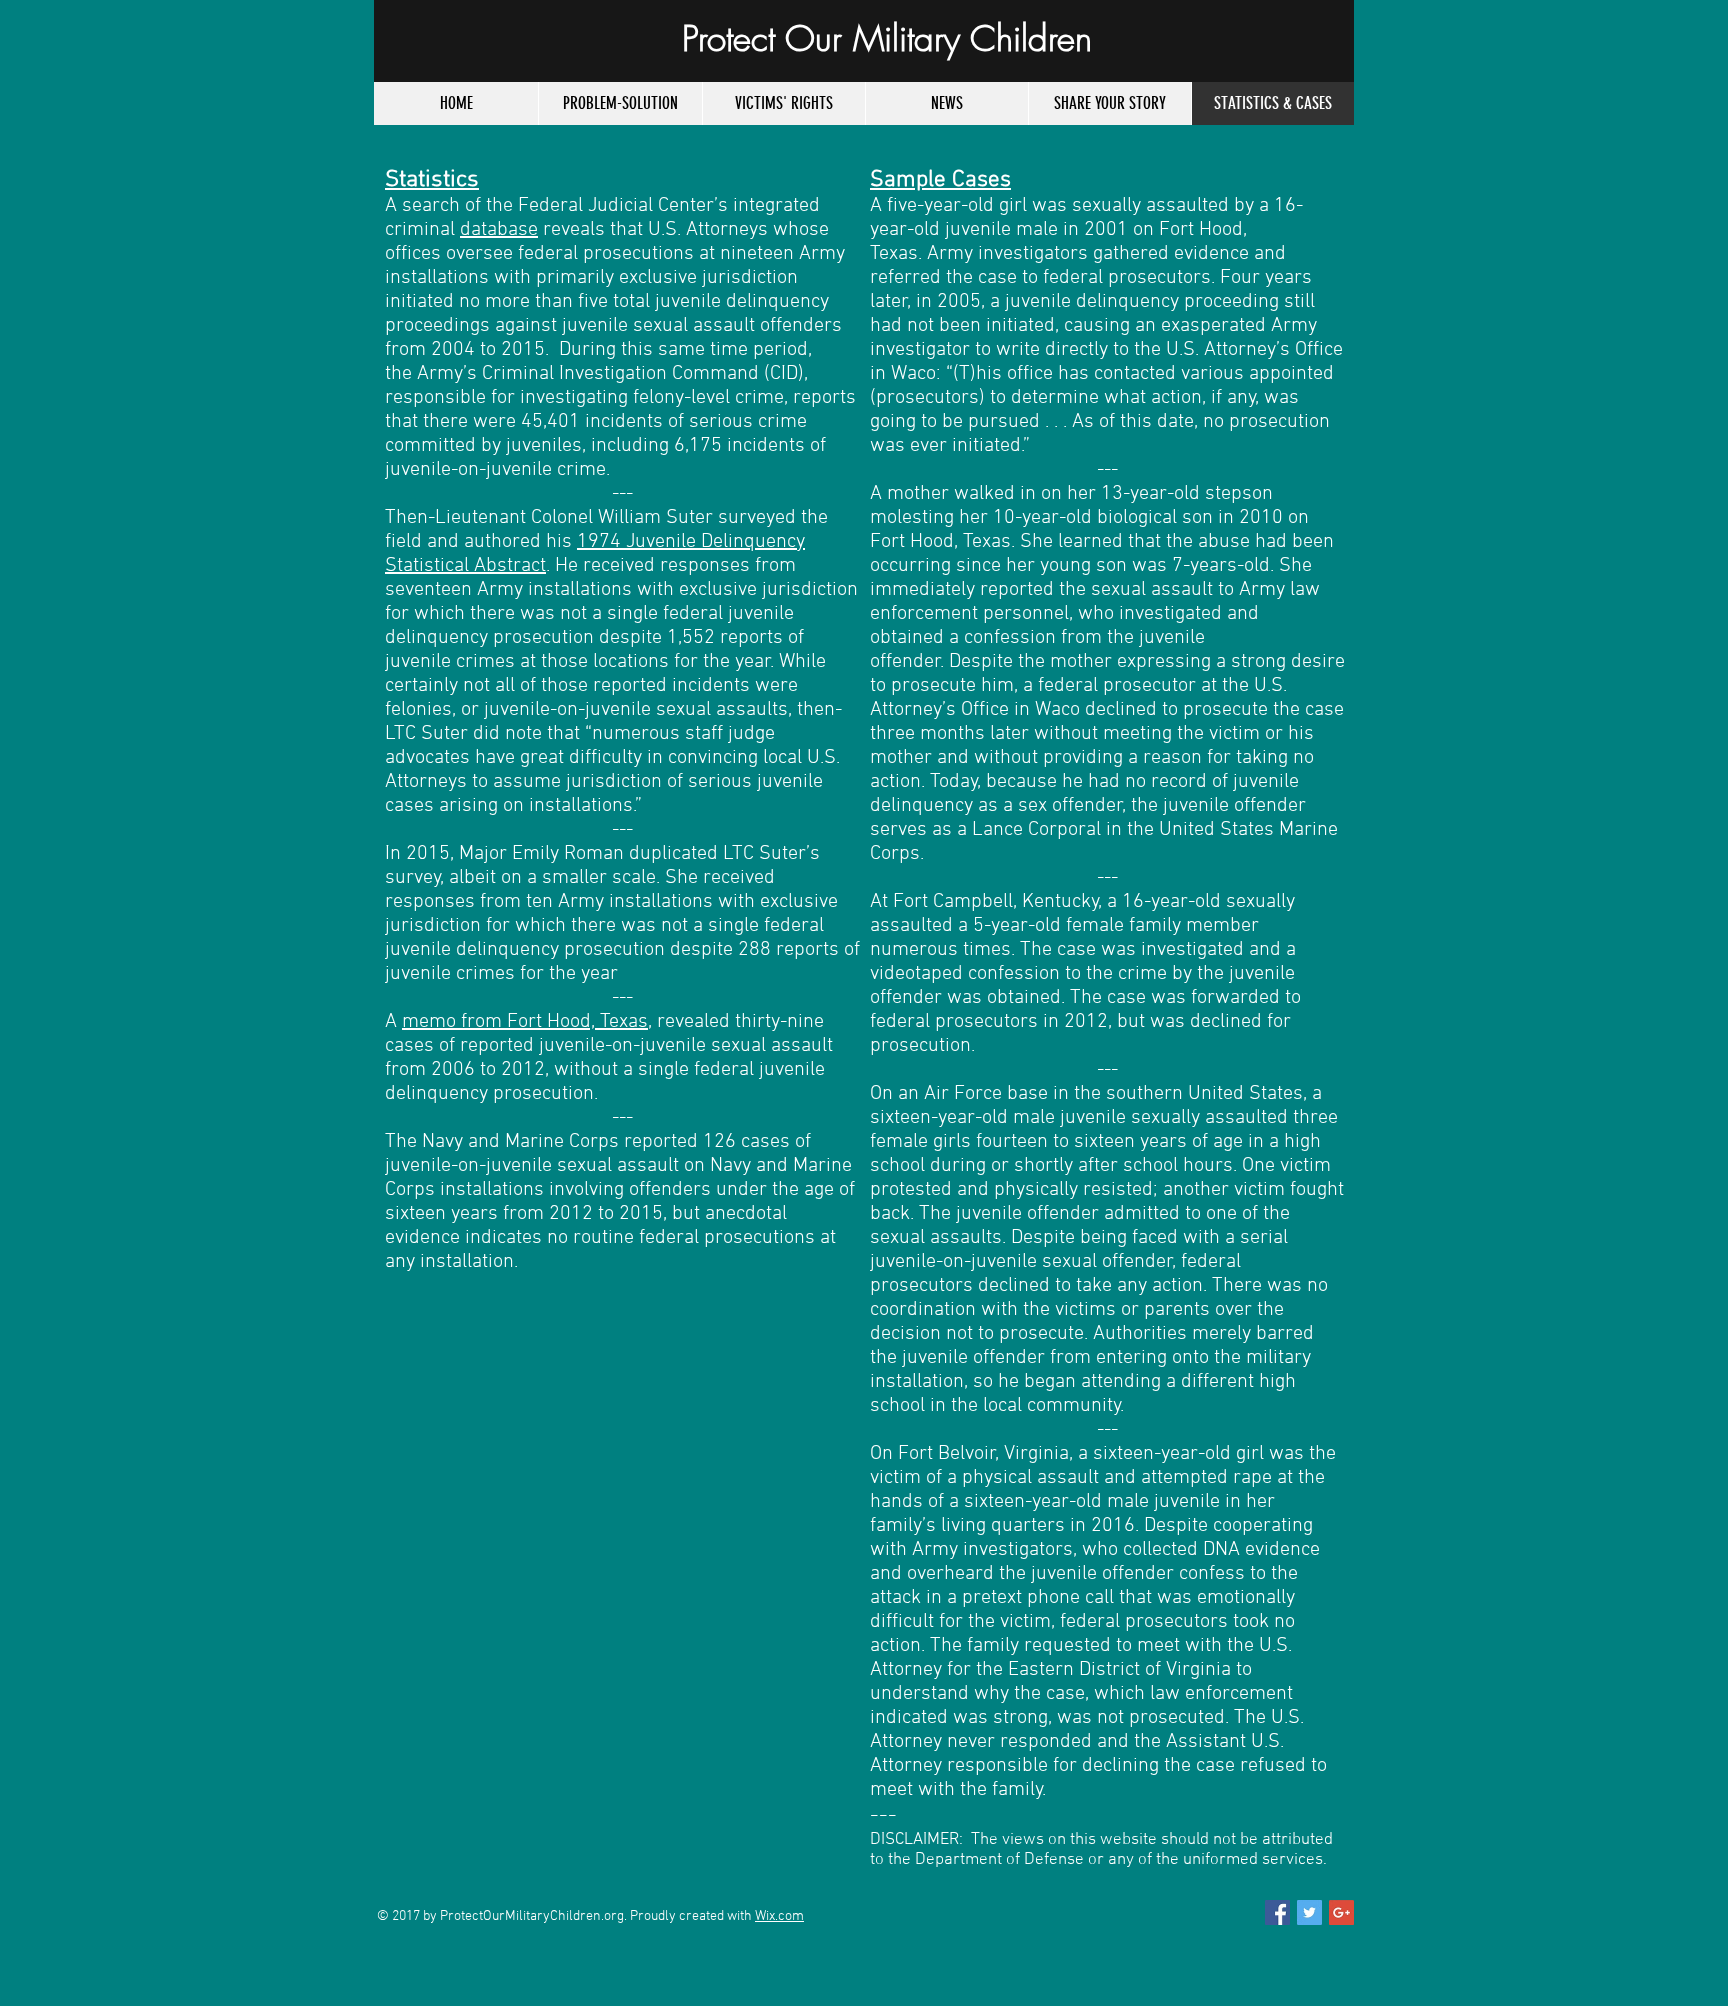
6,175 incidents (739, 446)
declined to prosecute (1176, 710)
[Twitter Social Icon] (1309, 1912)
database (499, 230)
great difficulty (581, 758)
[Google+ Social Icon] (1341, 1912)
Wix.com (779, 1916)
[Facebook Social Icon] (1277, 1912)
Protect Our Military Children (887, 38)
